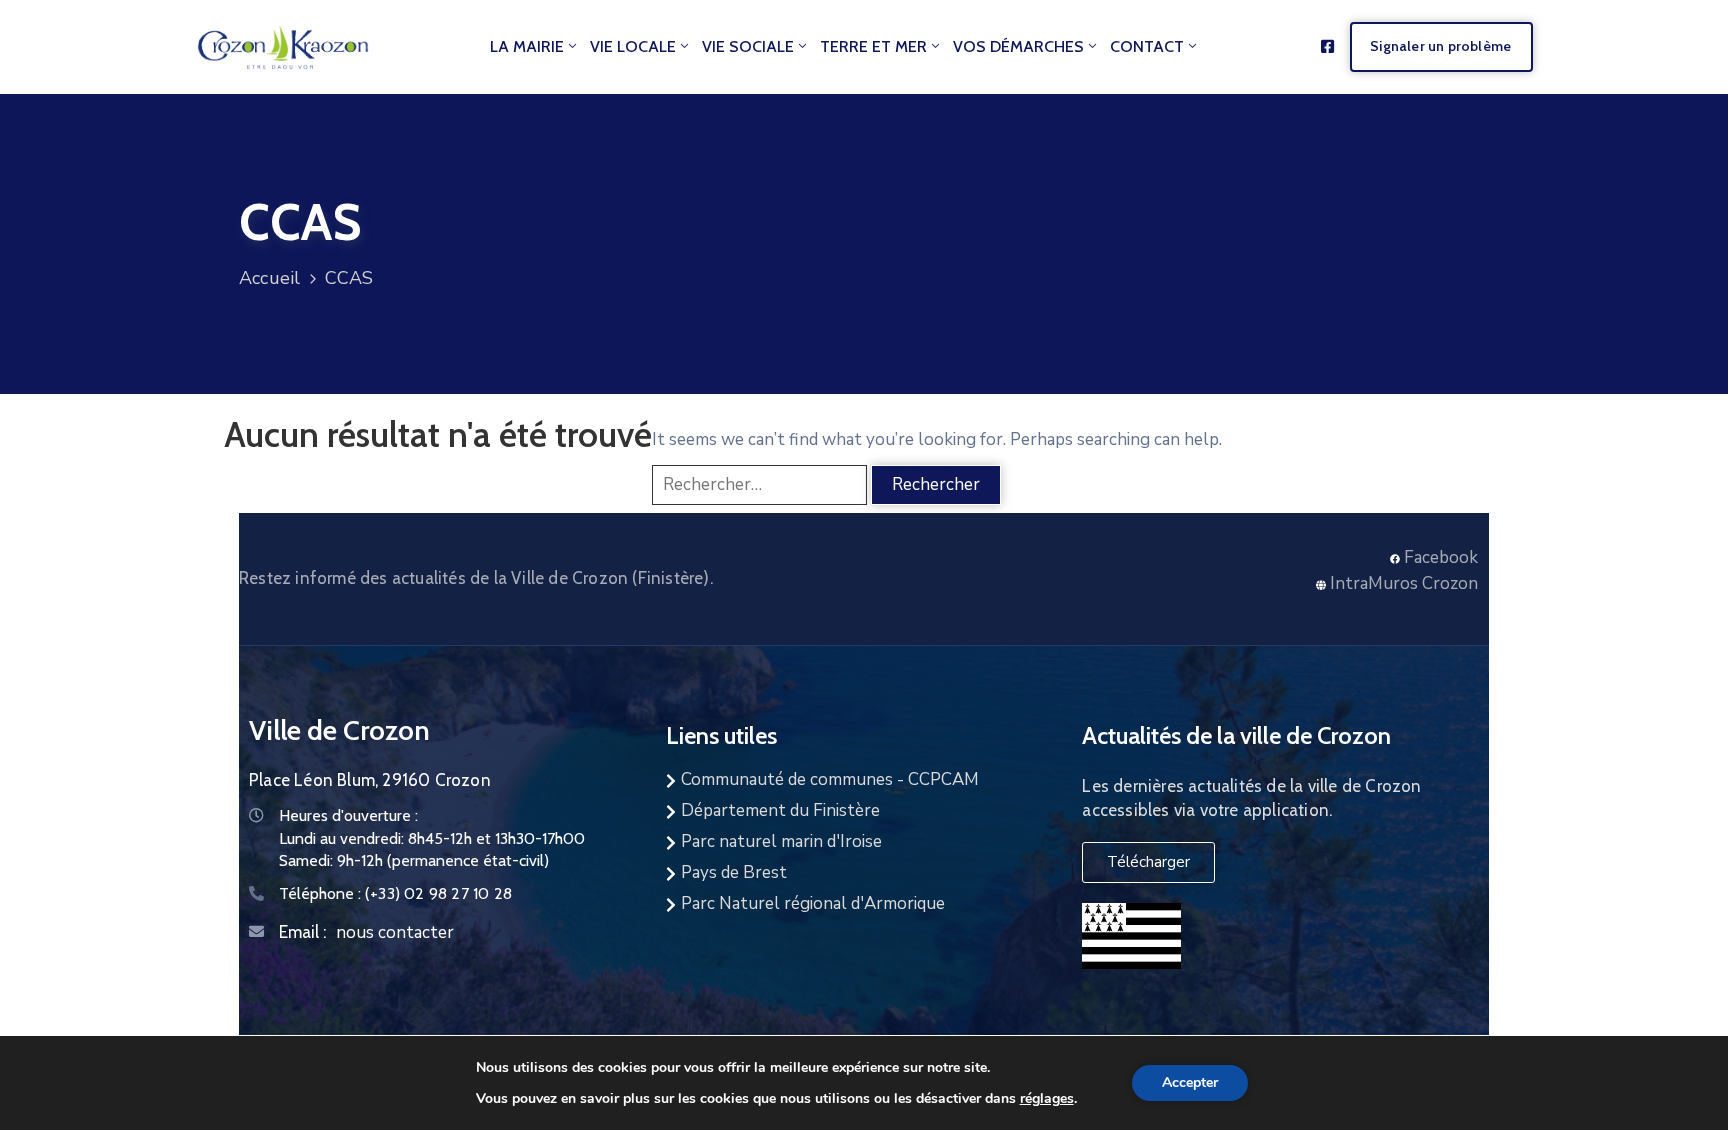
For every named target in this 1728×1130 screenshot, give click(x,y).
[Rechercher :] (759, 485)
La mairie (527, 46)
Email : (302, 932)
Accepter (1190, 1082)
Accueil (269, 278)
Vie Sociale (748, 46)
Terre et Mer (873, 46)
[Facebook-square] (1327, 46)
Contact (1147, 46)
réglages (1047, 1098)
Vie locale (633, 46)
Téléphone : (395, 893)
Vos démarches (1018, 46)
